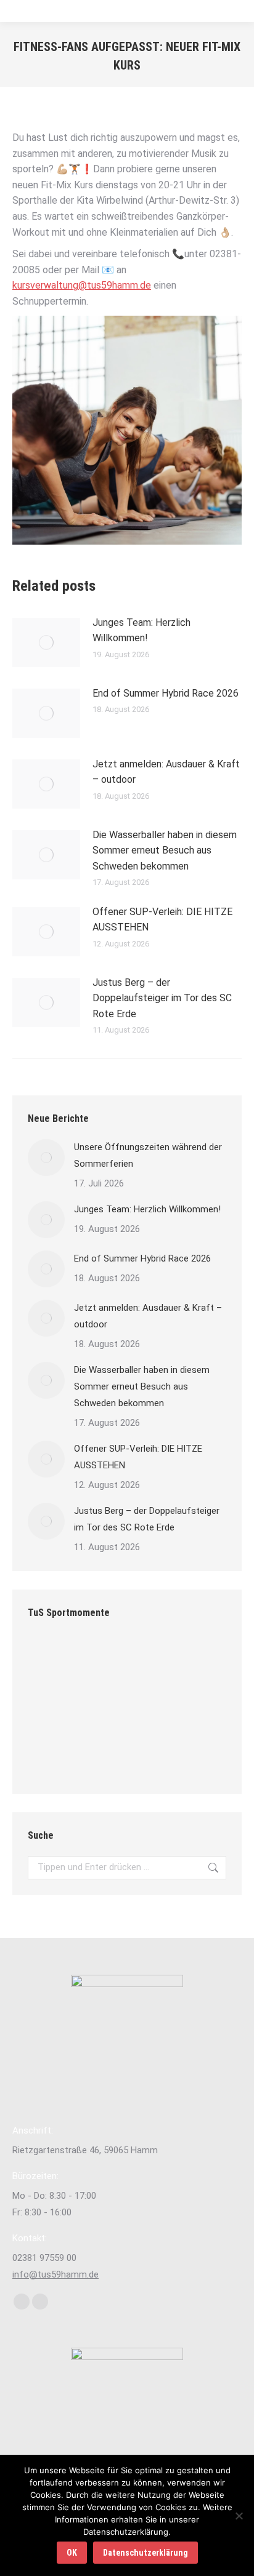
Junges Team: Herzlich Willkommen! (141, 630)
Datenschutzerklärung (145, 2553)
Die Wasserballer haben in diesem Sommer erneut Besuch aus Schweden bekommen (165, 850)
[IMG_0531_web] (194, 1660)
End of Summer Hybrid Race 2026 (166, 693)
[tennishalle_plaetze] (146, 1707)
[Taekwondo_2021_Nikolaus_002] (99, 1660)
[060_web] (51, 1755)
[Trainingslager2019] (51, 1707)
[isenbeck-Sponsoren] (194, 1707)
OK (72, 2553)
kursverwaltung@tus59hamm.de (82, 285)
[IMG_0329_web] (194, 1755)
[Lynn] (146, 1660)
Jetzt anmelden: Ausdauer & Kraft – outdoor (166, 772)
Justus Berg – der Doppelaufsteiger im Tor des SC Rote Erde (162, 998)
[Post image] (46, 642)
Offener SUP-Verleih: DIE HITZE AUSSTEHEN (162, 920)
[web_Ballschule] (99, 1707)
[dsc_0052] (51, 1660)
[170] (146, 1755)
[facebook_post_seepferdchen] (99, 1755)
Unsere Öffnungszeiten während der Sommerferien (148, 1155)
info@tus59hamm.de (55, 2274)
